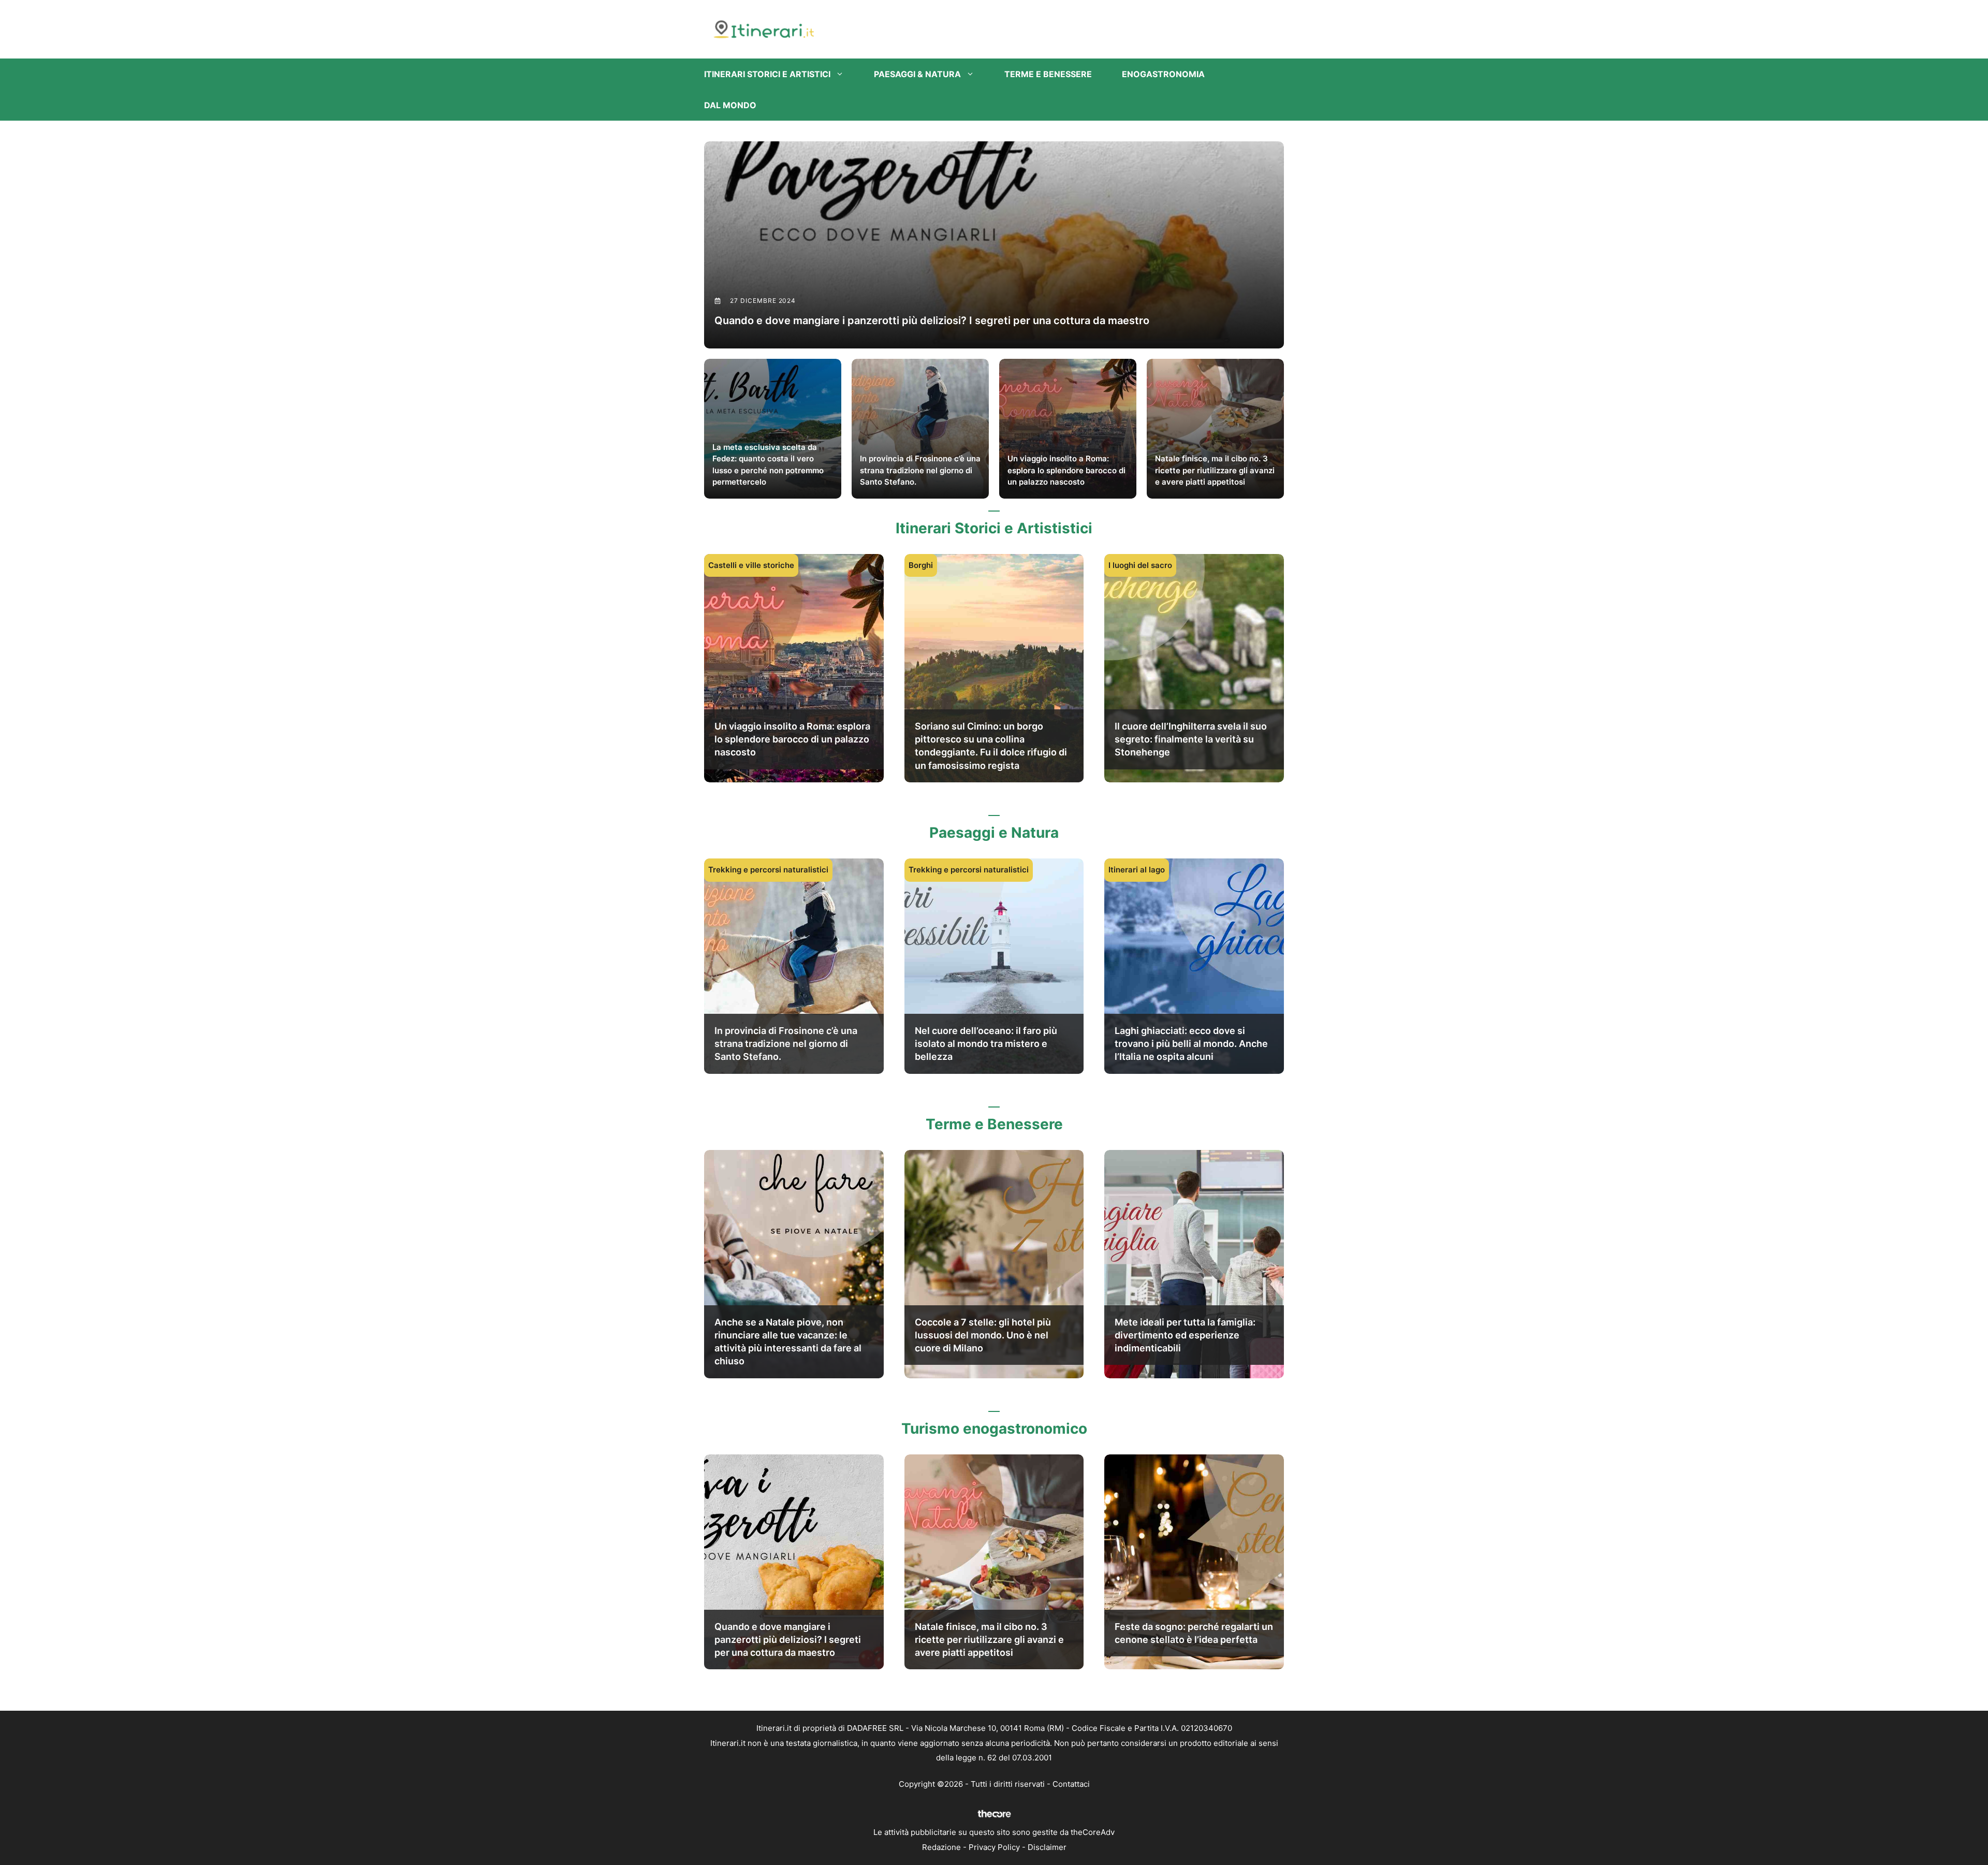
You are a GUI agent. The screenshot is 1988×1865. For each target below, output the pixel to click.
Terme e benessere (1048, 74)
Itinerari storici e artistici (767, 74)
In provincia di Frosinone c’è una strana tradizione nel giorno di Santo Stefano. (786, 1044)
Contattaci (1071, 1784)
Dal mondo (730, 105)
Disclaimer (1047, 1847)
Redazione (941, 1847)
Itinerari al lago (1137, 870)
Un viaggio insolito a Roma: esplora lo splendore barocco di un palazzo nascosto (792, 739)
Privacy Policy (994, 1847)
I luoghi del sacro (1140, 565)
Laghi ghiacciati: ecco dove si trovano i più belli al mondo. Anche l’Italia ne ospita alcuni (1191, 1044)
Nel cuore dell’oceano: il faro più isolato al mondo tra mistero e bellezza (986, 1044)
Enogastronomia (1163, 74)
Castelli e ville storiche (751, 565)
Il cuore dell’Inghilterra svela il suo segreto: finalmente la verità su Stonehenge (1191, 739)
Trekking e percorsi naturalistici (768, 870)
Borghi (921, 565)
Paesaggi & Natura (917, 74)
